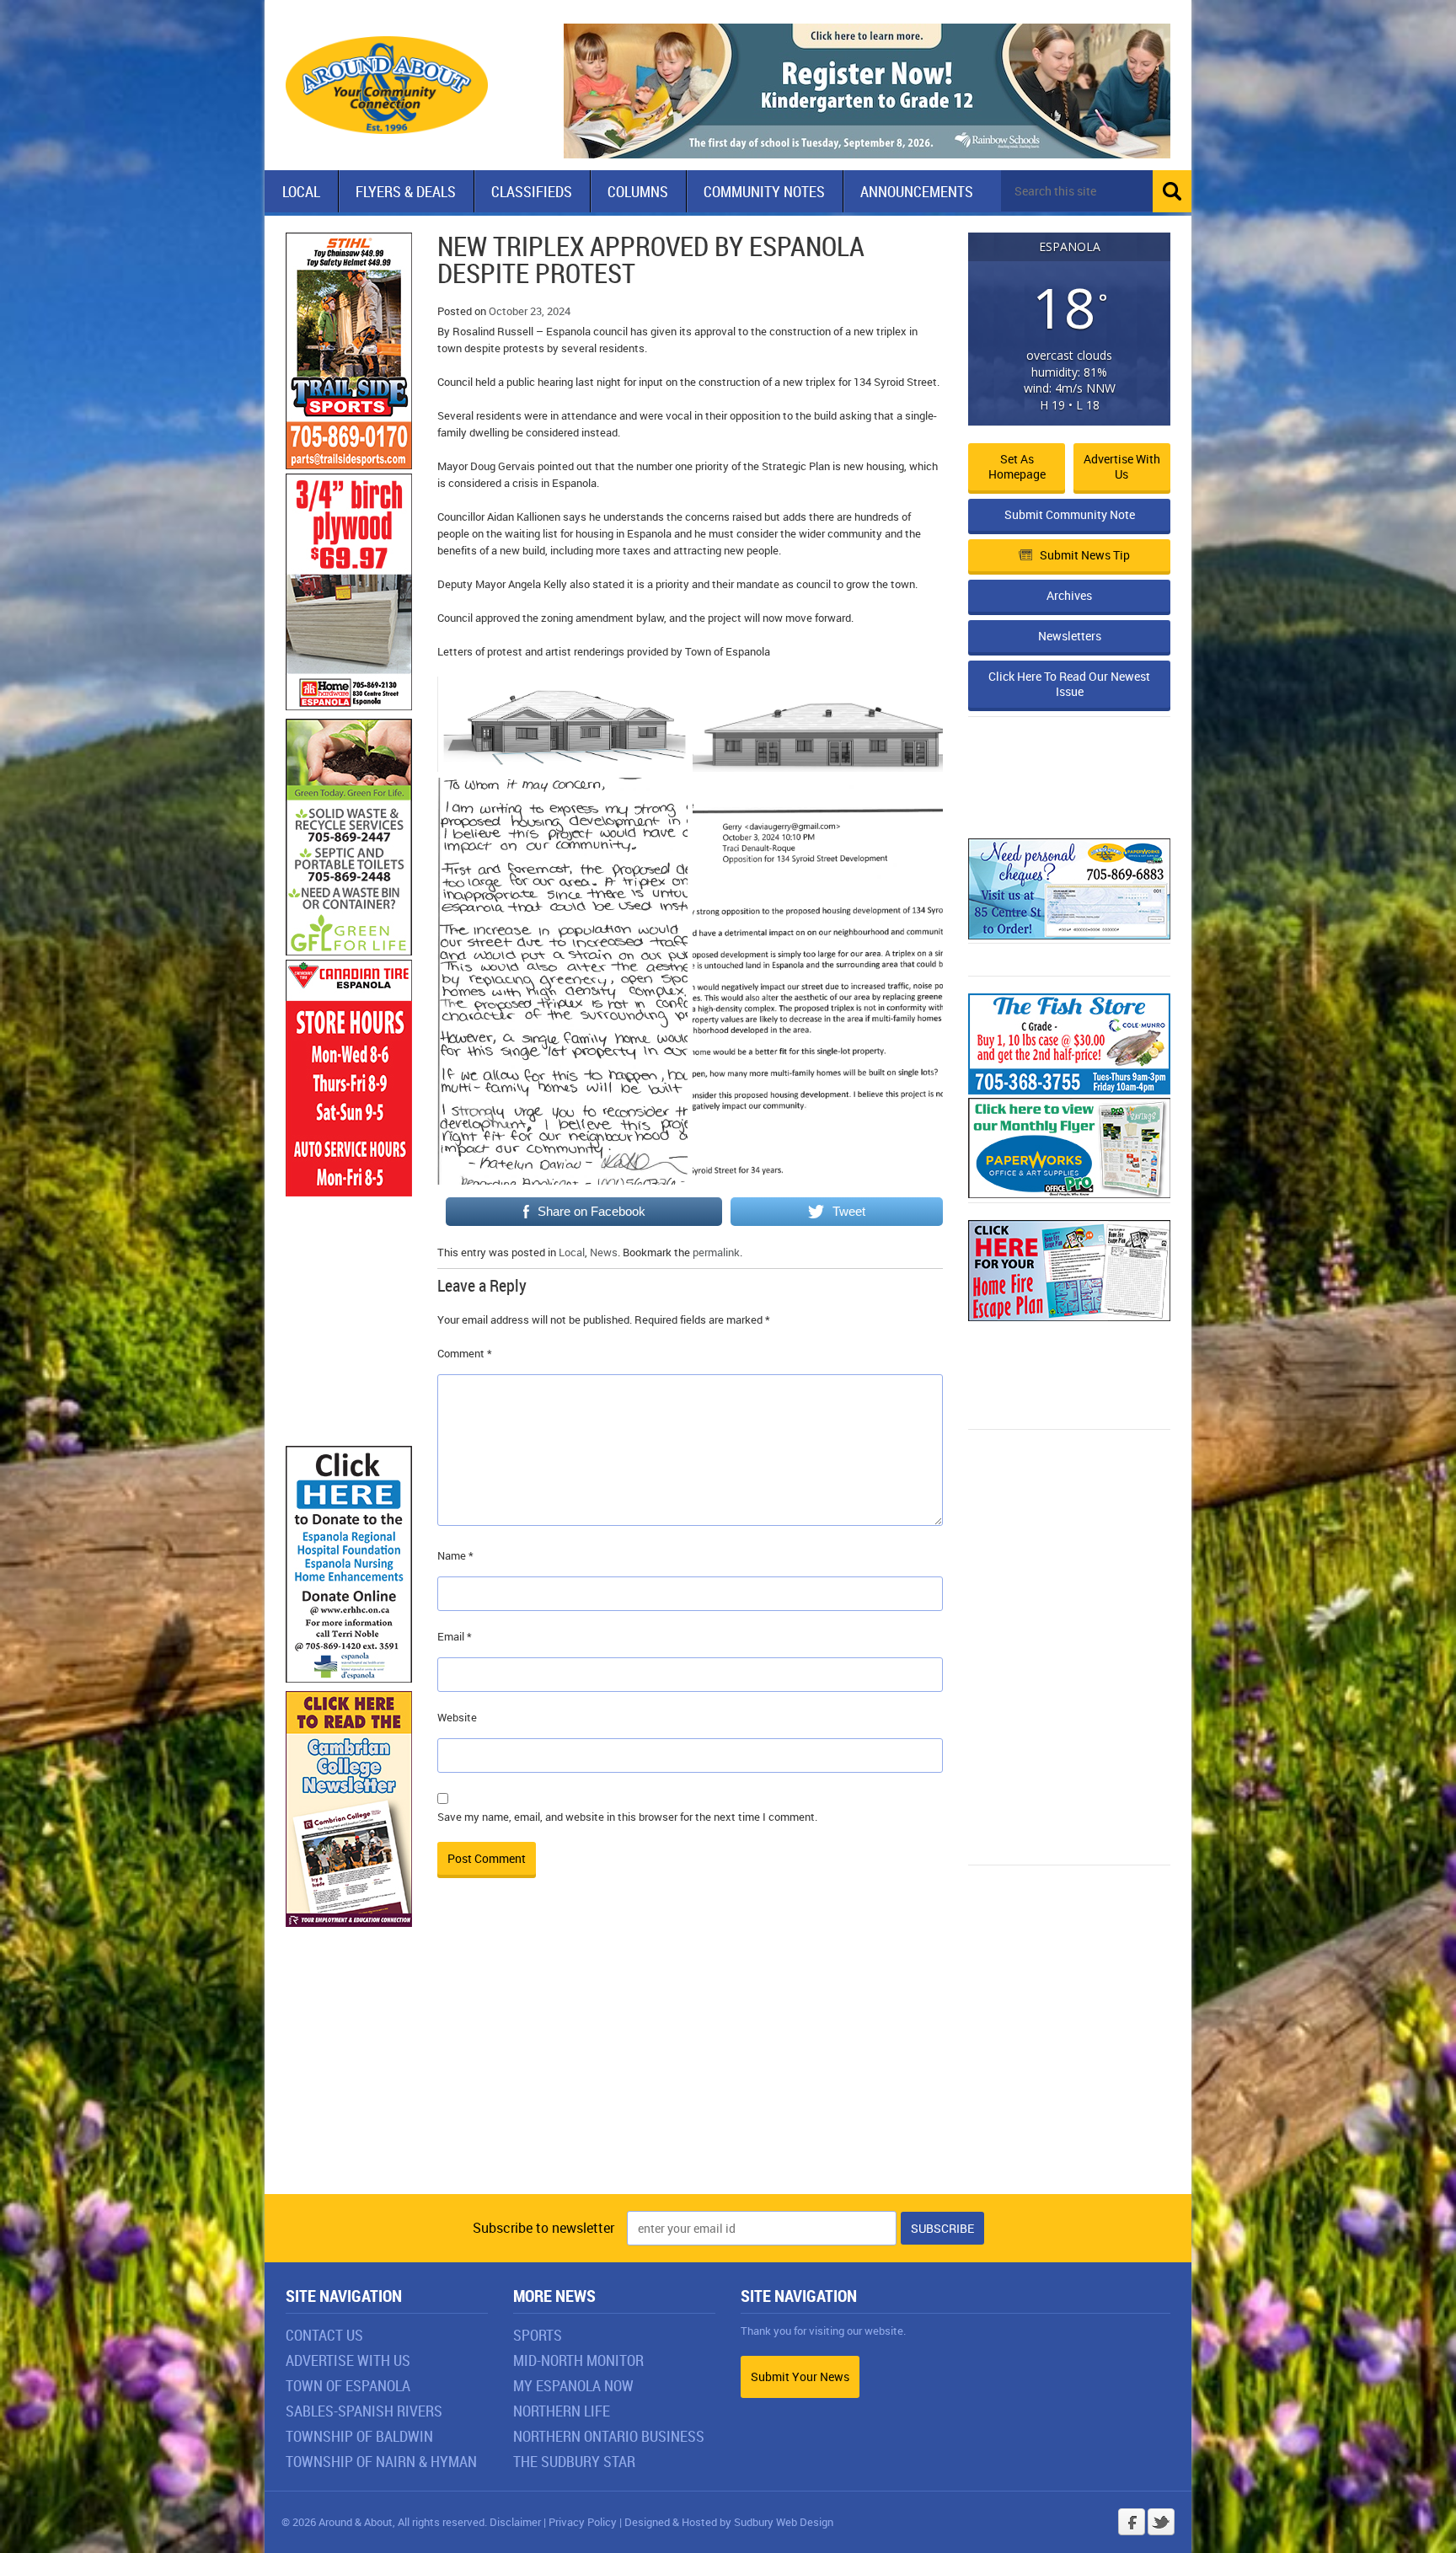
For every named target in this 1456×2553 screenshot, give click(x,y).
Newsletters (1070, 636)
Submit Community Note (1070, 514)
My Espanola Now (573, 2385)
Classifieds (532, 191)
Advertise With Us (348, 2360)
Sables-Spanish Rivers (364, 2411)
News (604, 1252)
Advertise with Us (1122, 466)
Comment (465, 1353)
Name (455, 1555)
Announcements (917, 191)
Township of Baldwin (359, 2436)
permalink (716, 1252)
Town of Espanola (348, 2385)
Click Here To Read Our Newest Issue (1069, 684)
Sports (538, 2335)
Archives (1069, 595)
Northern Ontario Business (609, 2436)
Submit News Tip (1085, 555)
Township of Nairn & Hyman (381, 2461)
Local (301, 191)
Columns (638, 191)
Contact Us (324, 2335)
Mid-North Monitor (578, 2360)
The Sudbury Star (574, 2461)
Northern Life (562, 2411)
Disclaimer (515, 2522)
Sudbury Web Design (784, 2522)
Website (457, 1717)
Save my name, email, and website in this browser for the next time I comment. (627, 1817)
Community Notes (764, 191)
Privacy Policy (583, 2522)
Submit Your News (800, 2376)
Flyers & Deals (406, 191)
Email (455, 1636)
